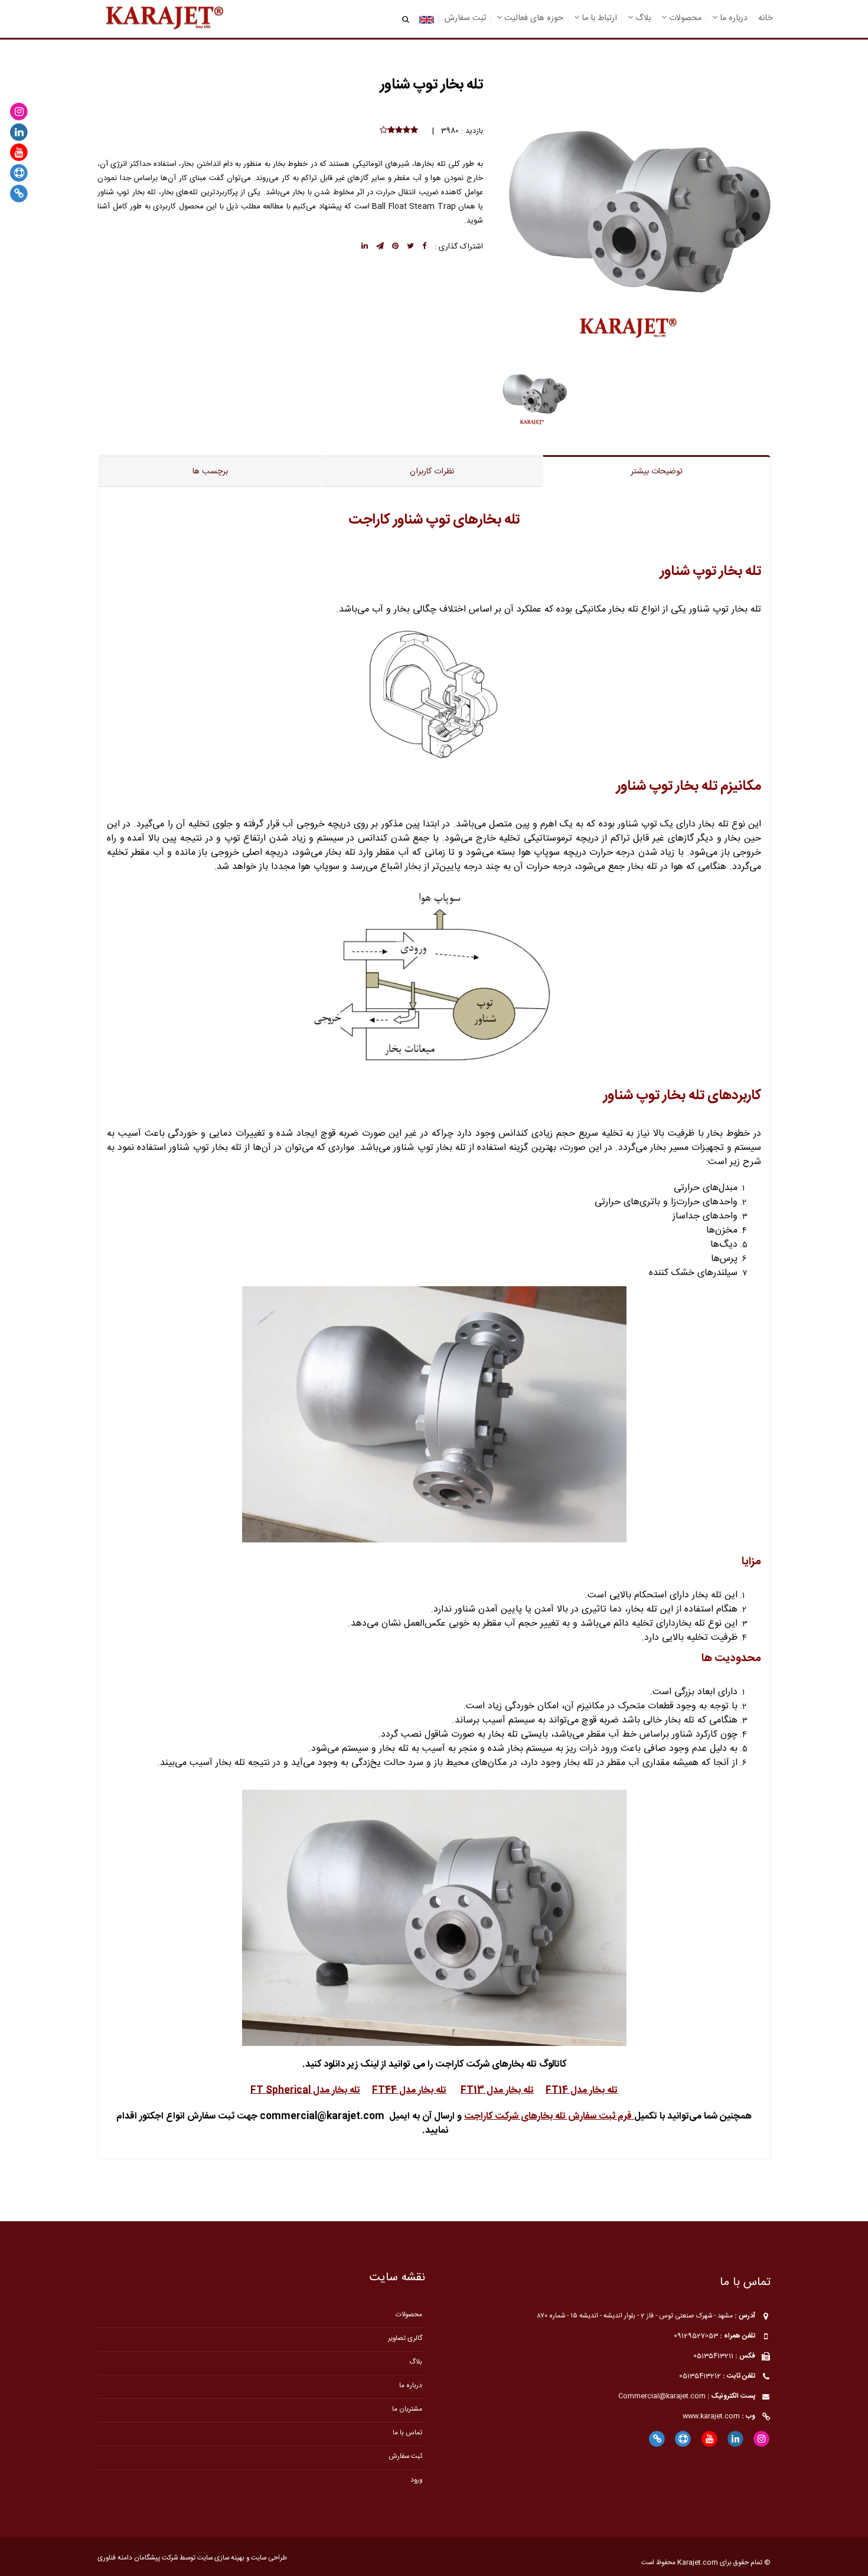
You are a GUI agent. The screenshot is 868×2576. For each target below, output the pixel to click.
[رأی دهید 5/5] (384, 131)
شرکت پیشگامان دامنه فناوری (138, 2558)
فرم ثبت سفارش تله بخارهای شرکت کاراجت (548, 2116)
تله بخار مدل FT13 (497, 2090)
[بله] (19, 194)
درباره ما (732, 18)
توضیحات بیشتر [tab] (657, 472)
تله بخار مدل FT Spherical (305, 2090)
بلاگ (642, 18)
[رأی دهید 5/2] (407, 131)
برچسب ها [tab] (210, 472)
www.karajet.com (711, 2416)
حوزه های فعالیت (533, 18)
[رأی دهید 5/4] (391, 131)
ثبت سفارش (465, 18)
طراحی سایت (269, 2558)
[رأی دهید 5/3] (399, 131)
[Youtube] (19, 153)
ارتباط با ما (598, 18)
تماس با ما (407, 2433)
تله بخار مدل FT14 (582, 2090)
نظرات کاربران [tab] (432, 472)
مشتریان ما (407, 2409)
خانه (766, 18)
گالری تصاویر (405, 2338)
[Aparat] (19, 174)
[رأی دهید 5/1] (414, 131)
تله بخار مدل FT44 (409, 2090)
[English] (427, 20)
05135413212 (700, 2376)
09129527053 (696, 2336)
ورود (416, 2480)
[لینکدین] (19, 132)
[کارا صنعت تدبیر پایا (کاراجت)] (164, 19)
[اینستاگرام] (19, 112)
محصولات (684, 18)
